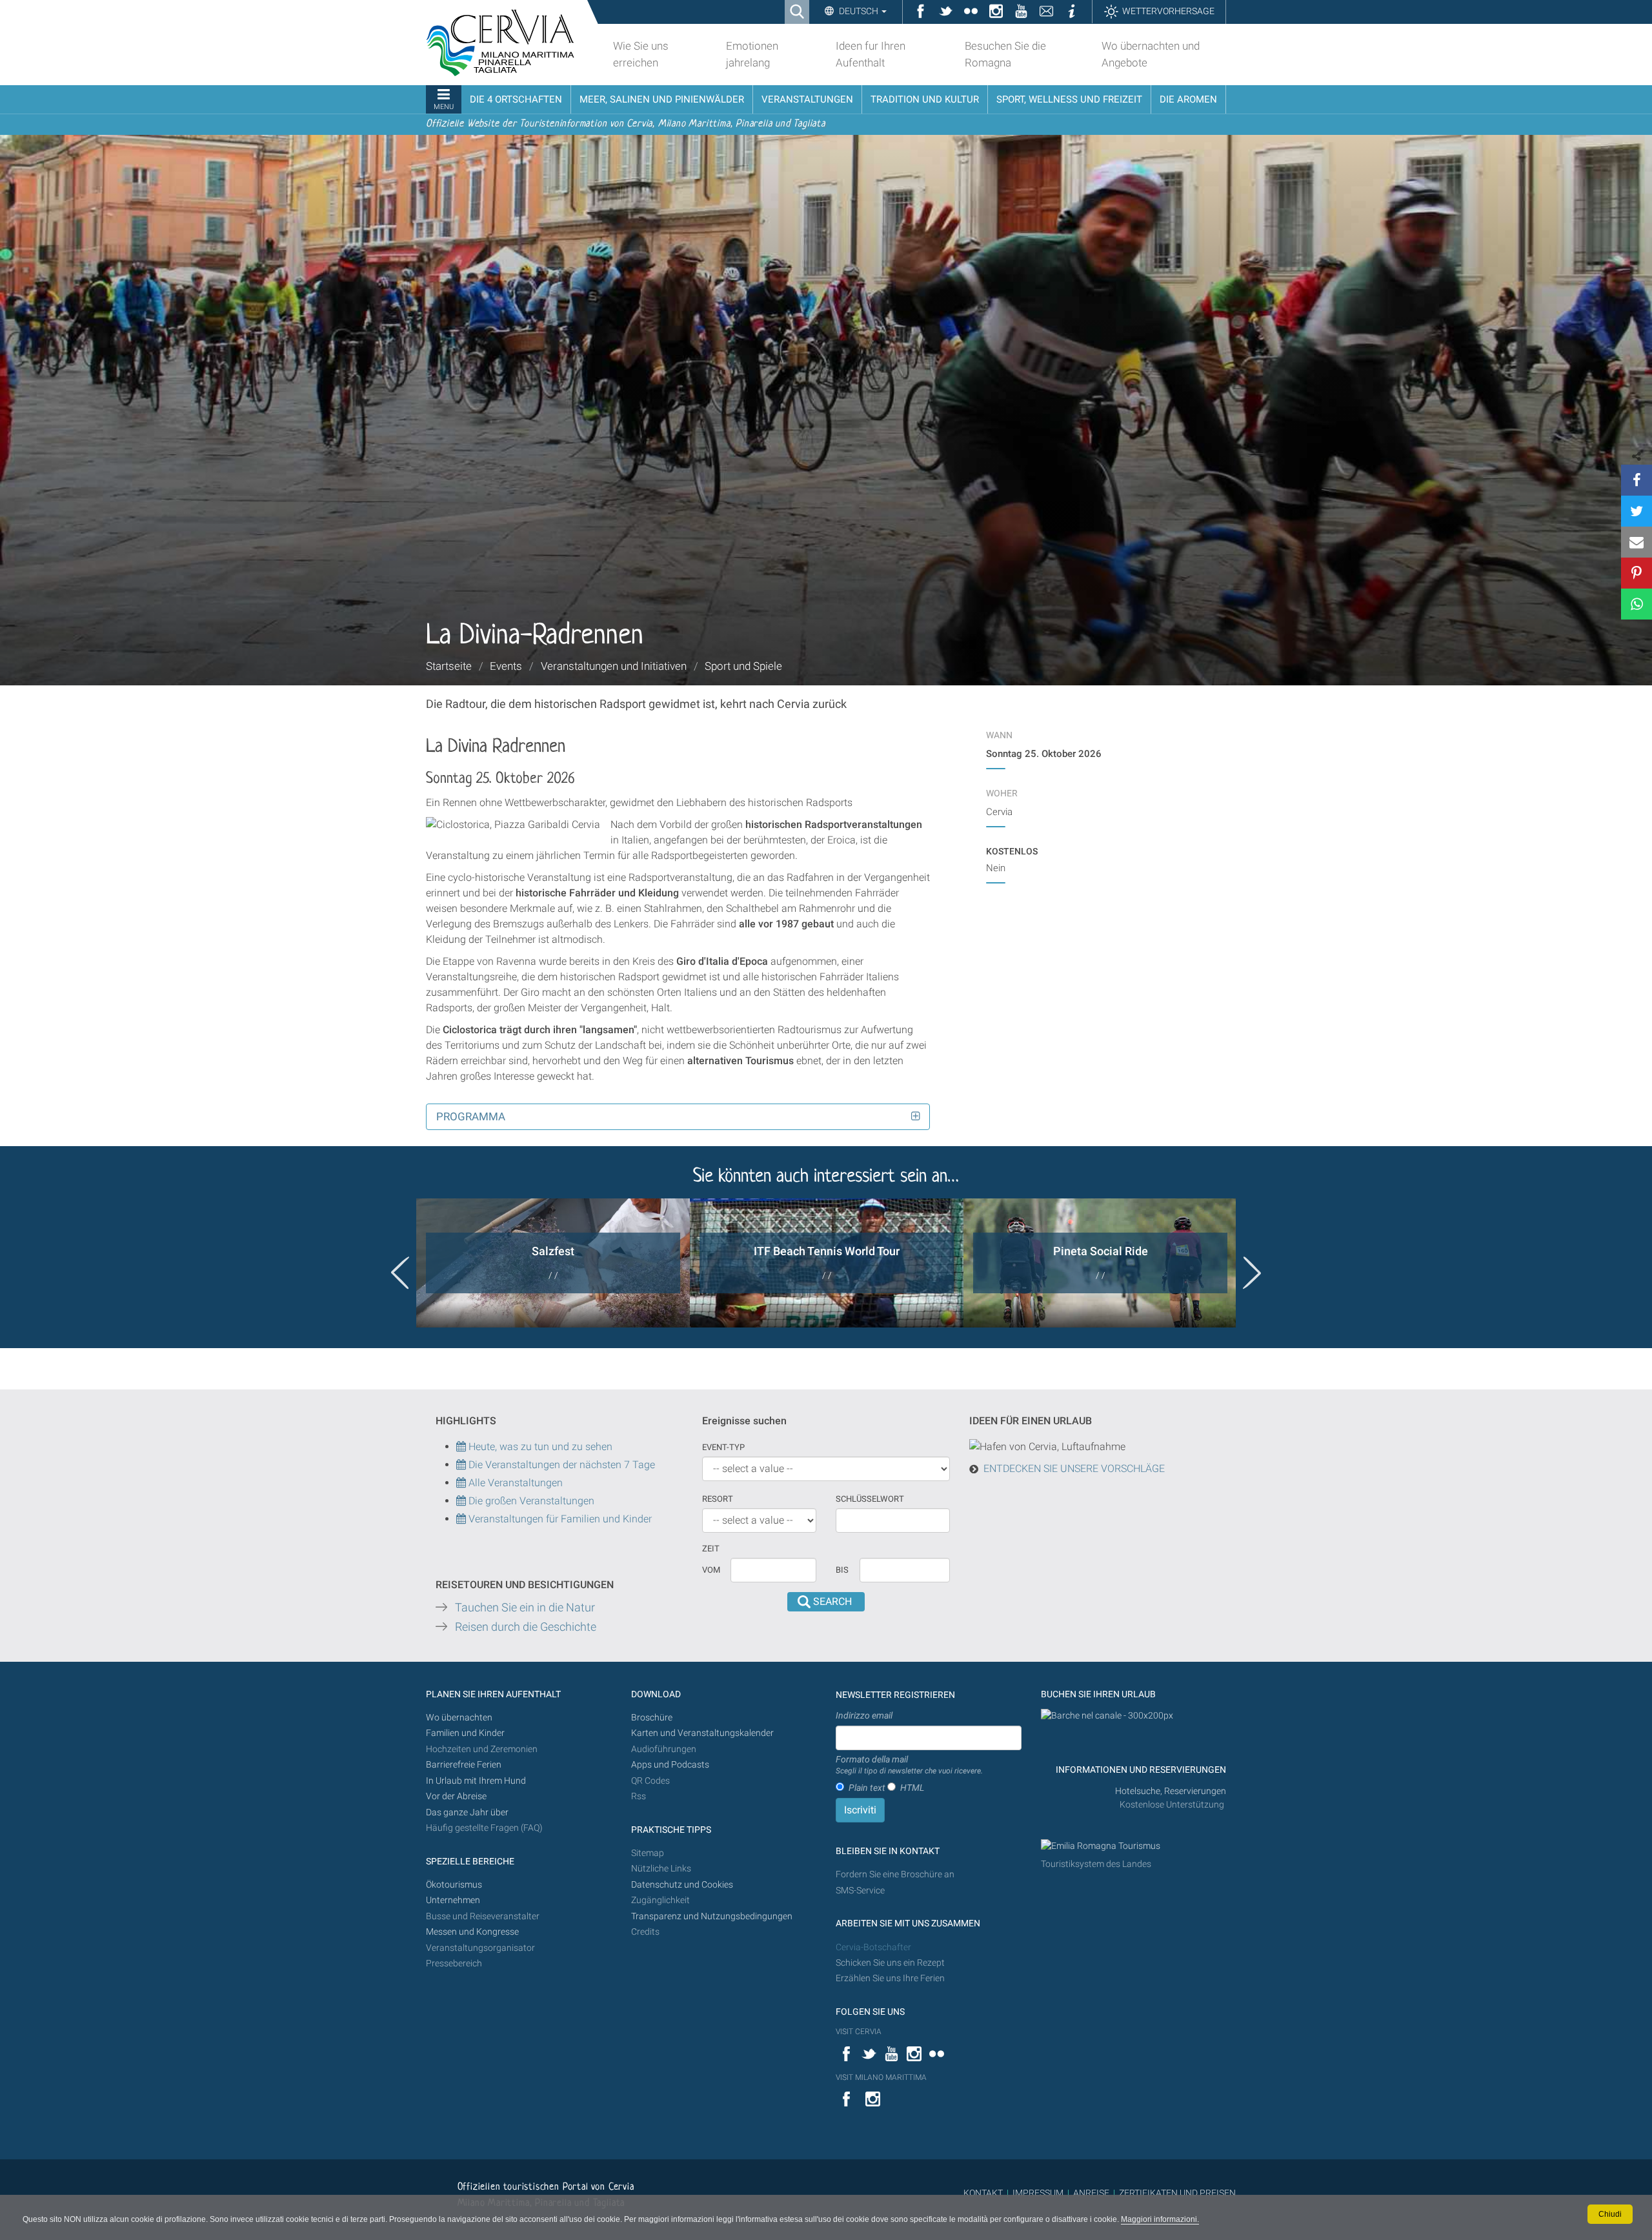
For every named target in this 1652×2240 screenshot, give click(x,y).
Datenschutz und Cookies (683, 1885)
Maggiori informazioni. (1160, 2219)
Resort (718, 1499)
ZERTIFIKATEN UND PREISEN (1177, 2193)
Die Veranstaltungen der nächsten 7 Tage (560, 1465)
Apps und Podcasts (670, 1765)
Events (506, 666)
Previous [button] (400, 1273)
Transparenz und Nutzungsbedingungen (712, 1916)
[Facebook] (1637, 480)
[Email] (1637, 542)
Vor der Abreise (456, 1796)
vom (711, 1570)
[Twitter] (1637, 511)
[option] (553, 1263)
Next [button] (1252, 1273)
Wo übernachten (459, 1718)
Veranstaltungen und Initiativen (614, 666)
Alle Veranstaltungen (514, 1483)
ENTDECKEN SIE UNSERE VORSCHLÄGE (1074, 1468)
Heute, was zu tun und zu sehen (539, 1447)
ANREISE (1091, 2193)
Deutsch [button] (859, 11)
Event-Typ (723, 1447)
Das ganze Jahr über (467, 1812)
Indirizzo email (864, 1715)
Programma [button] (471, 1116)
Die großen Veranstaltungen (530, 1501)
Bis (842, 1570)
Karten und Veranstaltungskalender (702, 1733)
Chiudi (1610, 2214)
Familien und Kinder (465, 1733)
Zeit (711, 1549)
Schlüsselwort (870, 1499)
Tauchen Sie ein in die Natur (525, 1608)
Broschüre (652, 1718)
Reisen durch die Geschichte (526, 1627)
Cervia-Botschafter (873, 1947)
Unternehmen (453, 1900)
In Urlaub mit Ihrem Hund (476, 1781)
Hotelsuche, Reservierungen (1171, 1791)
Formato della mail (909, 1765)
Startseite (449, 666)
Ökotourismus (454, 1885)
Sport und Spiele (743, 666)
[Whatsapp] (1637, 604)
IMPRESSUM (1038, 2193)
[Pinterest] (1637, 573)
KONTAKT (983, 2193)
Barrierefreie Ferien (465, 1765)
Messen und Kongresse (472, 1932)
